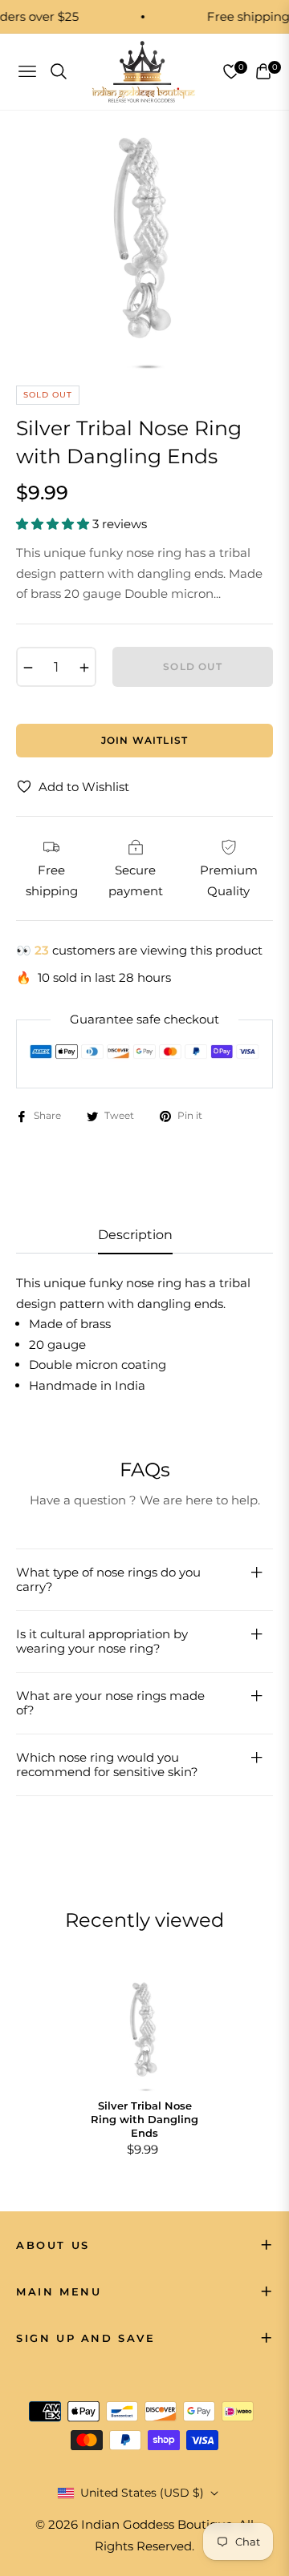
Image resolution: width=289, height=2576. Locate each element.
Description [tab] (135, 1235)
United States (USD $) (142, 2493)
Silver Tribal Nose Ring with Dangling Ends (144, 2119)
